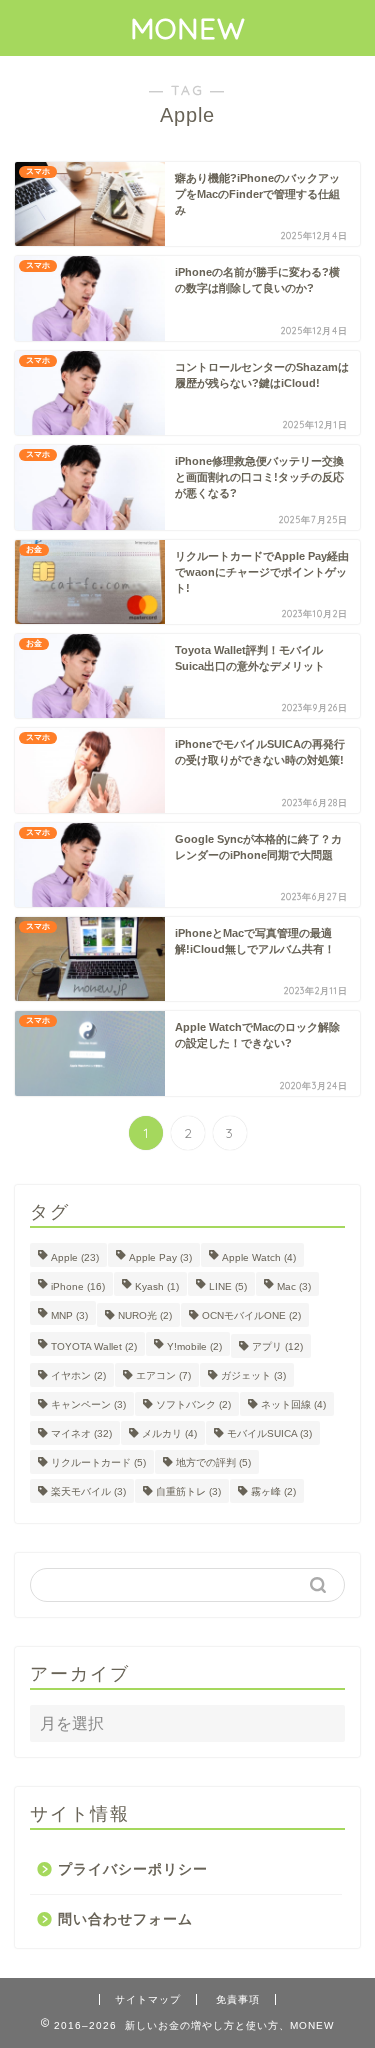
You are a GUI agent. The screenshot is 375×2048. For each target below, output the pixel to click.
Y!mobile (194, 1346)
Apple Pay (160, 1257)
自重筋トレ (188, 1491)
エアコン (163, 1375)
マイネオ (81, 1433)
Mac (294, 1286)
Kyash (157, 1286)
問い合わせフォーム (125, 1919)
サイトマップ (148, 1999)
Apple (75, 1257)
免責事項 (238, 1999)
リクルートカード (98, 1462)
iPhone (78, 1286)
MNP (69, 1315)
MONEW (188, 28)
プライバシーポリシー (133, 1869)
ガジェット (253, 1375)
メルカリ (169, 1433)
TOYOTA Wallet (94, 1346)
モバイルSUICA (269, 1433)
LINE (228, 1286)
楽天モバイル (88, 1491)
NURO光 (145, 1315)
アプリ (277, 1346)
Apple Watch (259, 1257)
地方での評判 (213, 1462)
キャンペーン (88, 1404)
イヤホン (78, 1375)
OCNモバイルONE (251, 1315)
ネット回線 (293, 1404)
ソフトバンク (193, 1404)
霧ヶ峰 (273, 1491)
